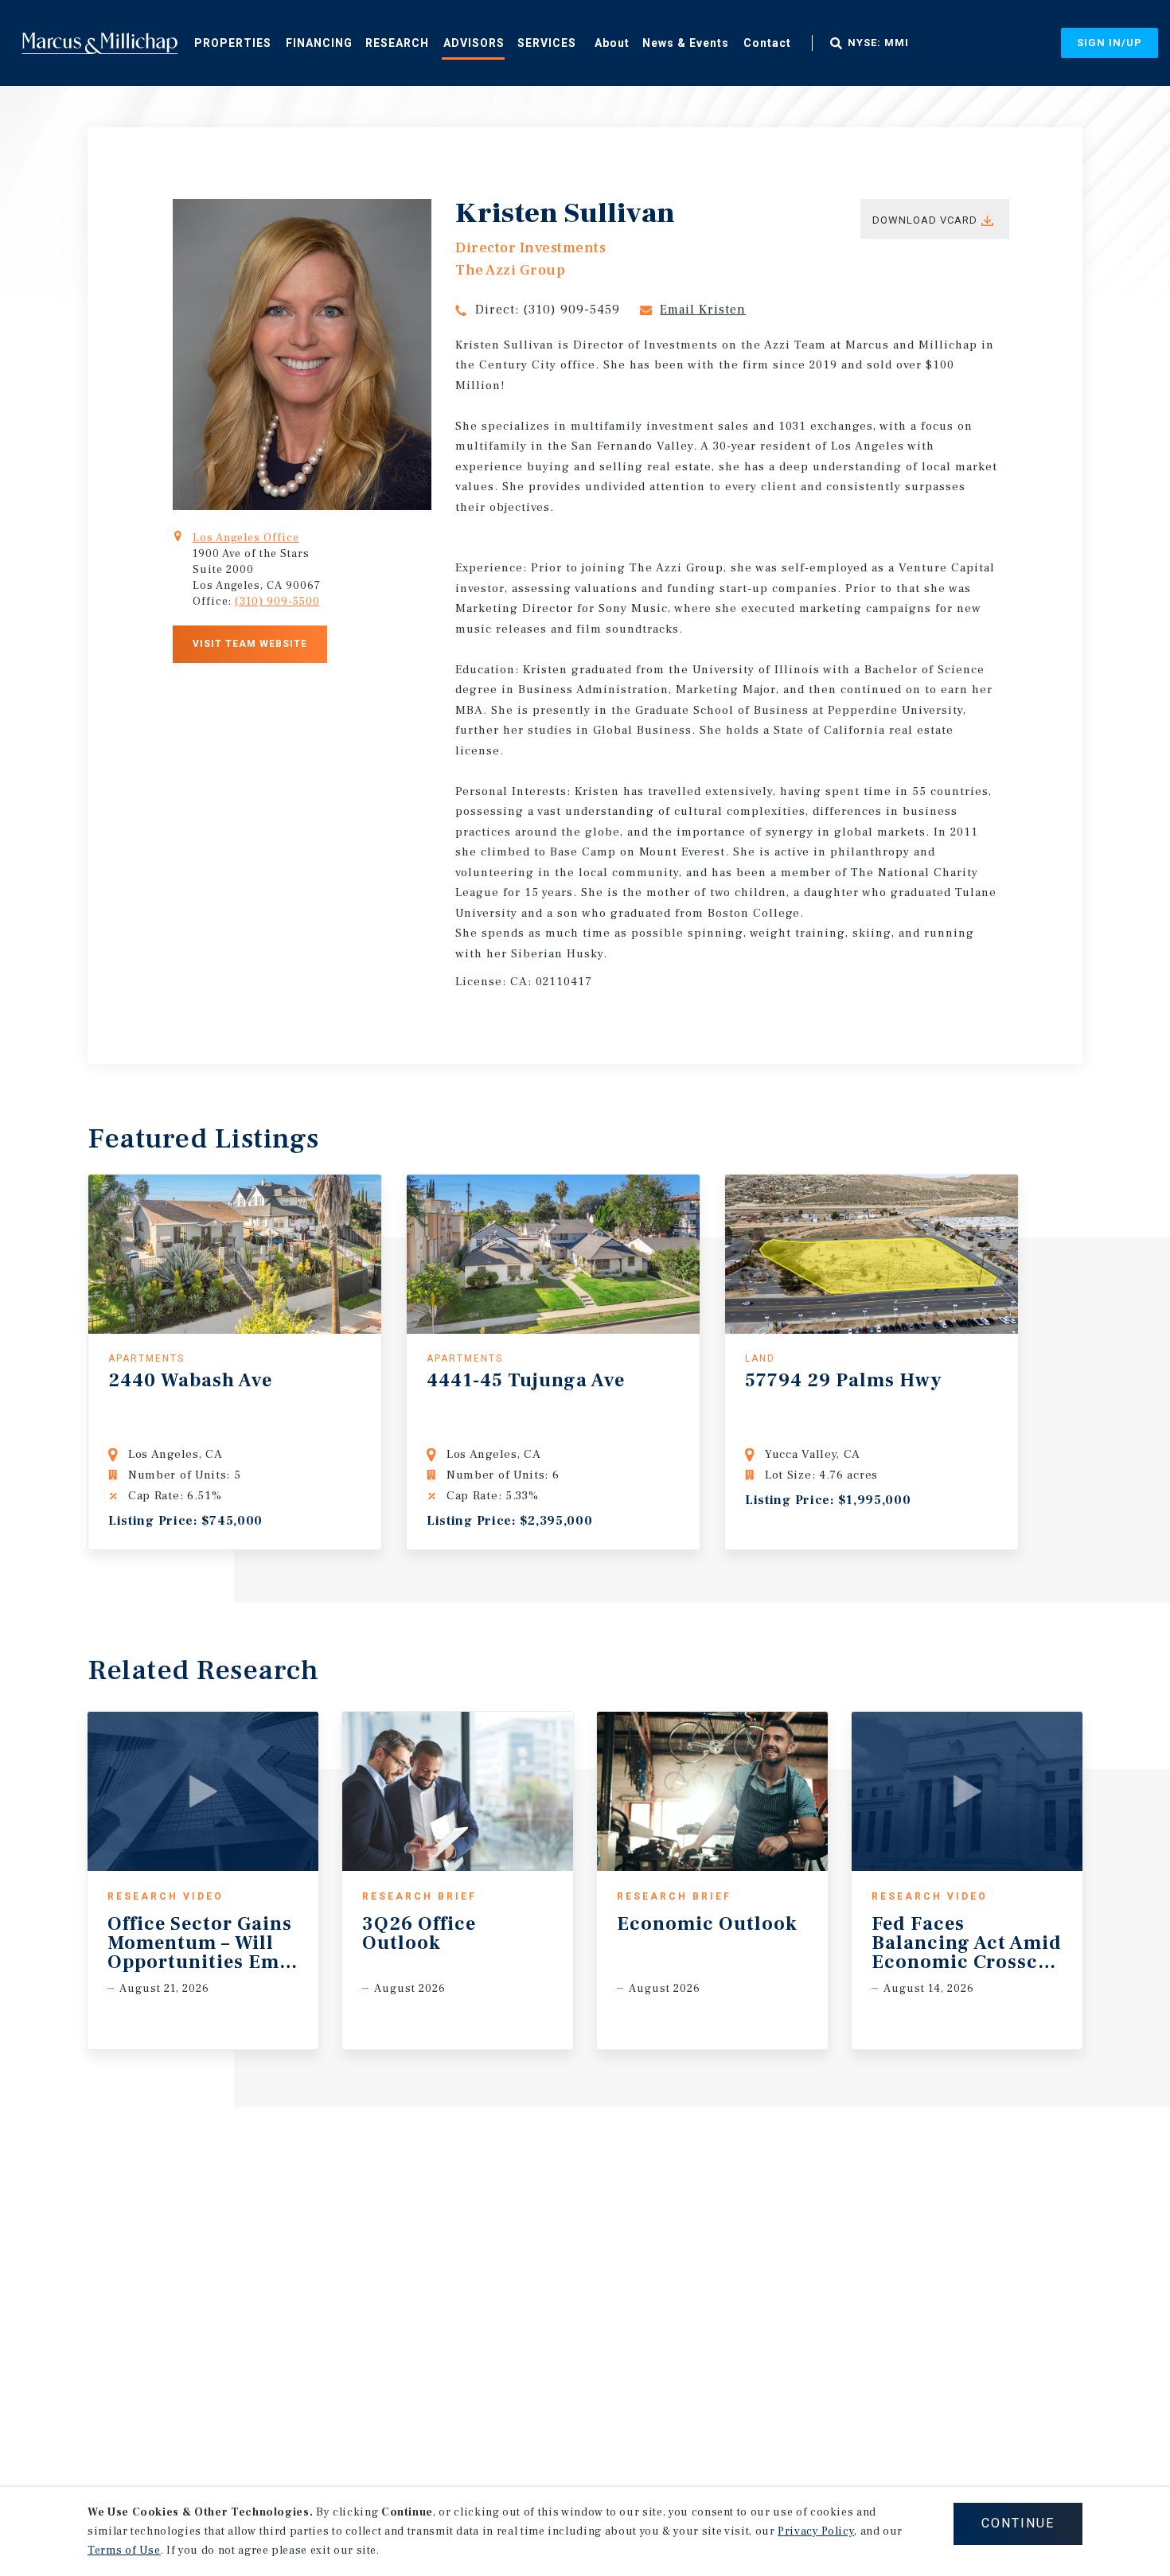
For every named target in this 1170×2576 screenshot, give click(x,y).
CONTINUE (1018, 2523)
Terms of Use (124, 2551)
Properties (233, 43)
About (612, 43)
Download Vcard (925, 220)
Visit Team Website (250, 644)
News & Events (686, 43)
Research (397, 43)
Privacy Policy (816, 2531)
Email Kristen (703, 310)
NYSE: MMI (878, 43)
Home (99, 43)
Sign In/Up (1110, 43)
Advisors (474, 43)
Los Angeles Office (246, 538)
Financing (319, 43)
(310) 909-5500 (277, 602)
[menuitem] (233, 42)
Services (547, 43)
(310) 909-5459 (571, 310)
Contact (767, 43)
